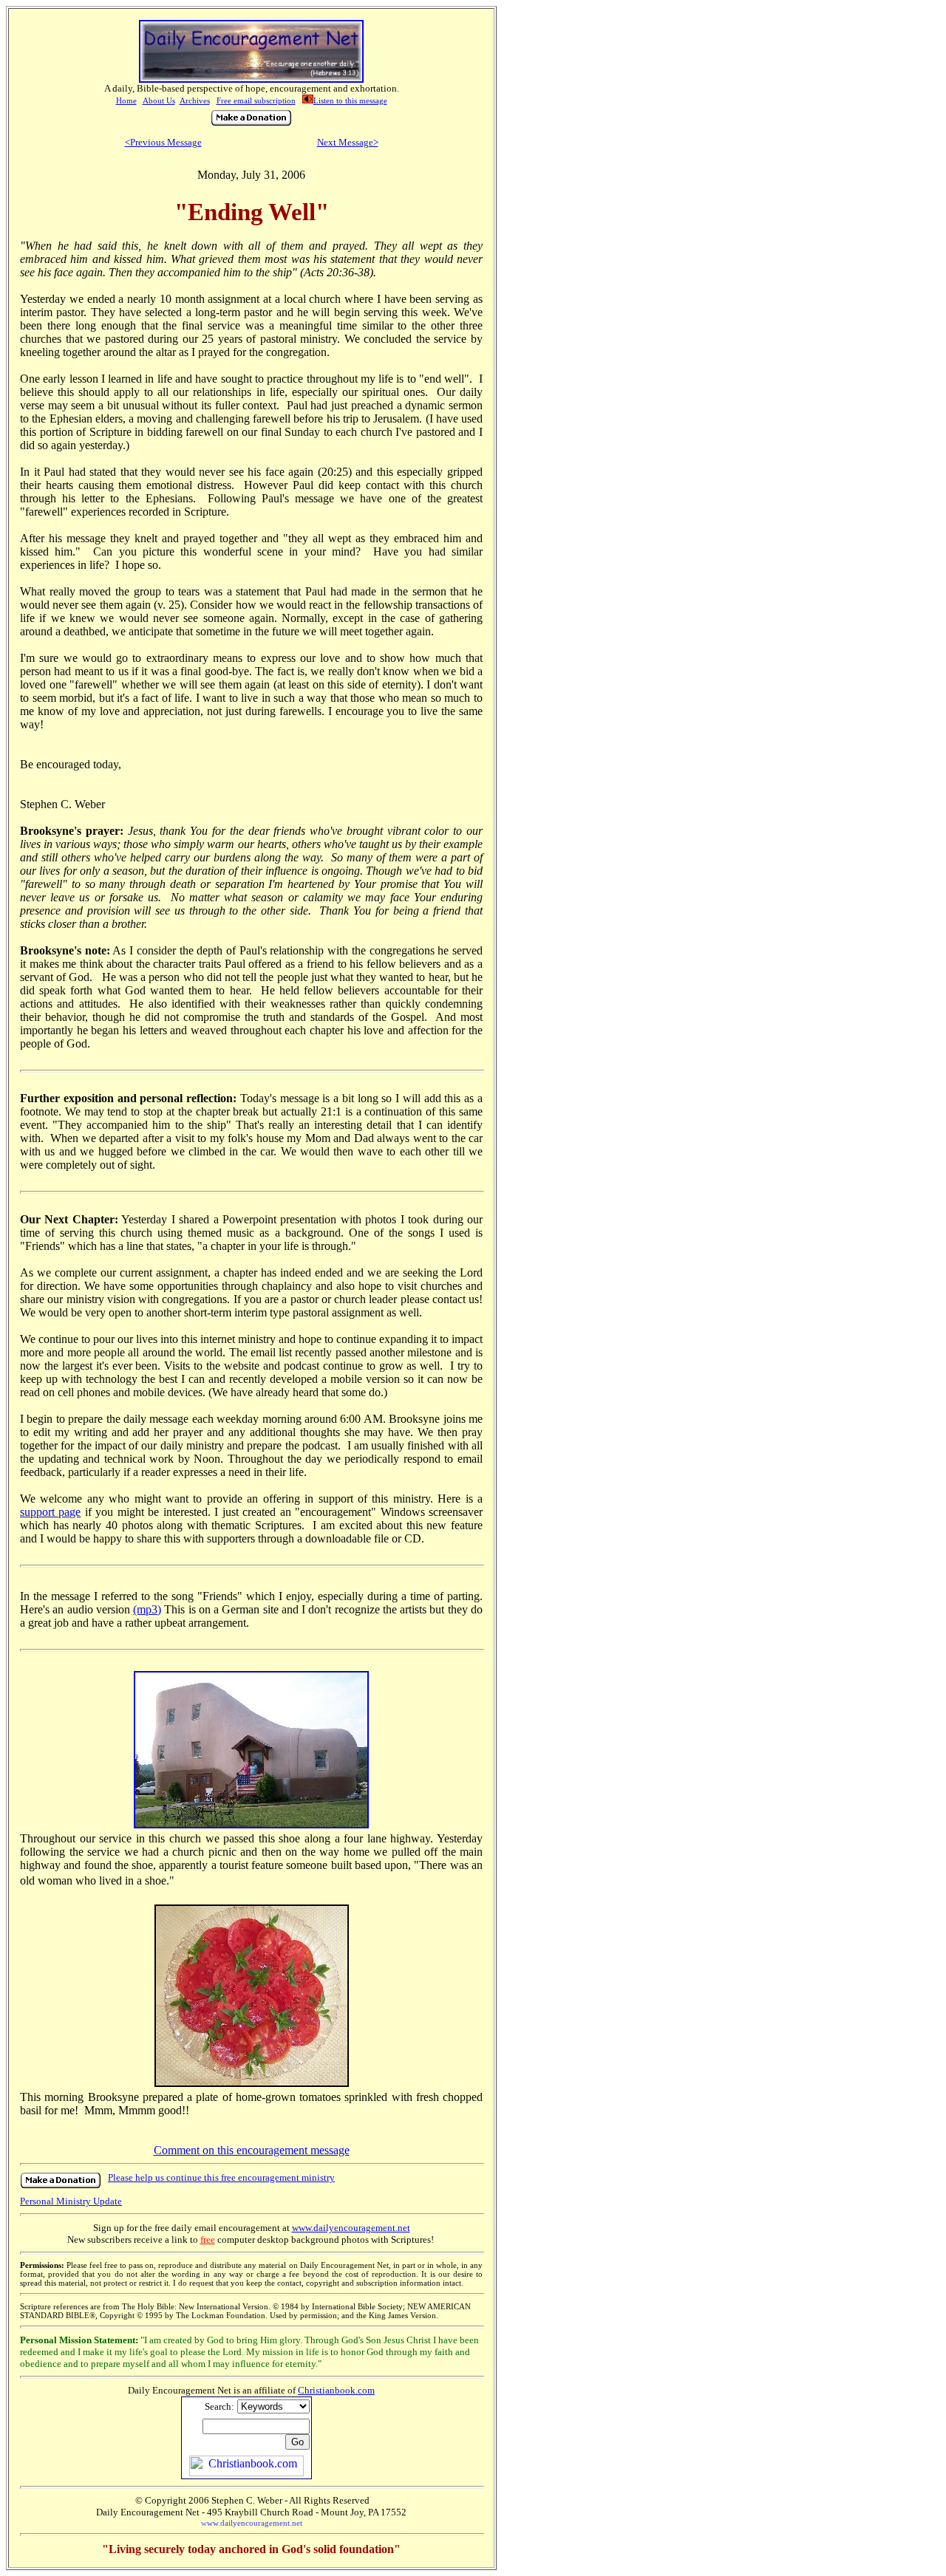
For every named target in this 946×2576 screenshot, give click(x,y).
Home (126, 100)
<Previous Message (163, 142)
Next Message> (348, 142)
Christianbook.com (336, 2390)
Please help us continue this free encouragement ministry (221, 2177)
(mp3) (147, 1609)
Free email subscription (256, 100)
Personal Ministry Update (71, 2201)
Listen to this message (350, 100)
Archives (195, 100)
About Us (159, 100)
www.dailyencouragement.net (351, 2228)
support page (50, 1512)
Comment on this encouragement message (252, 2150)
